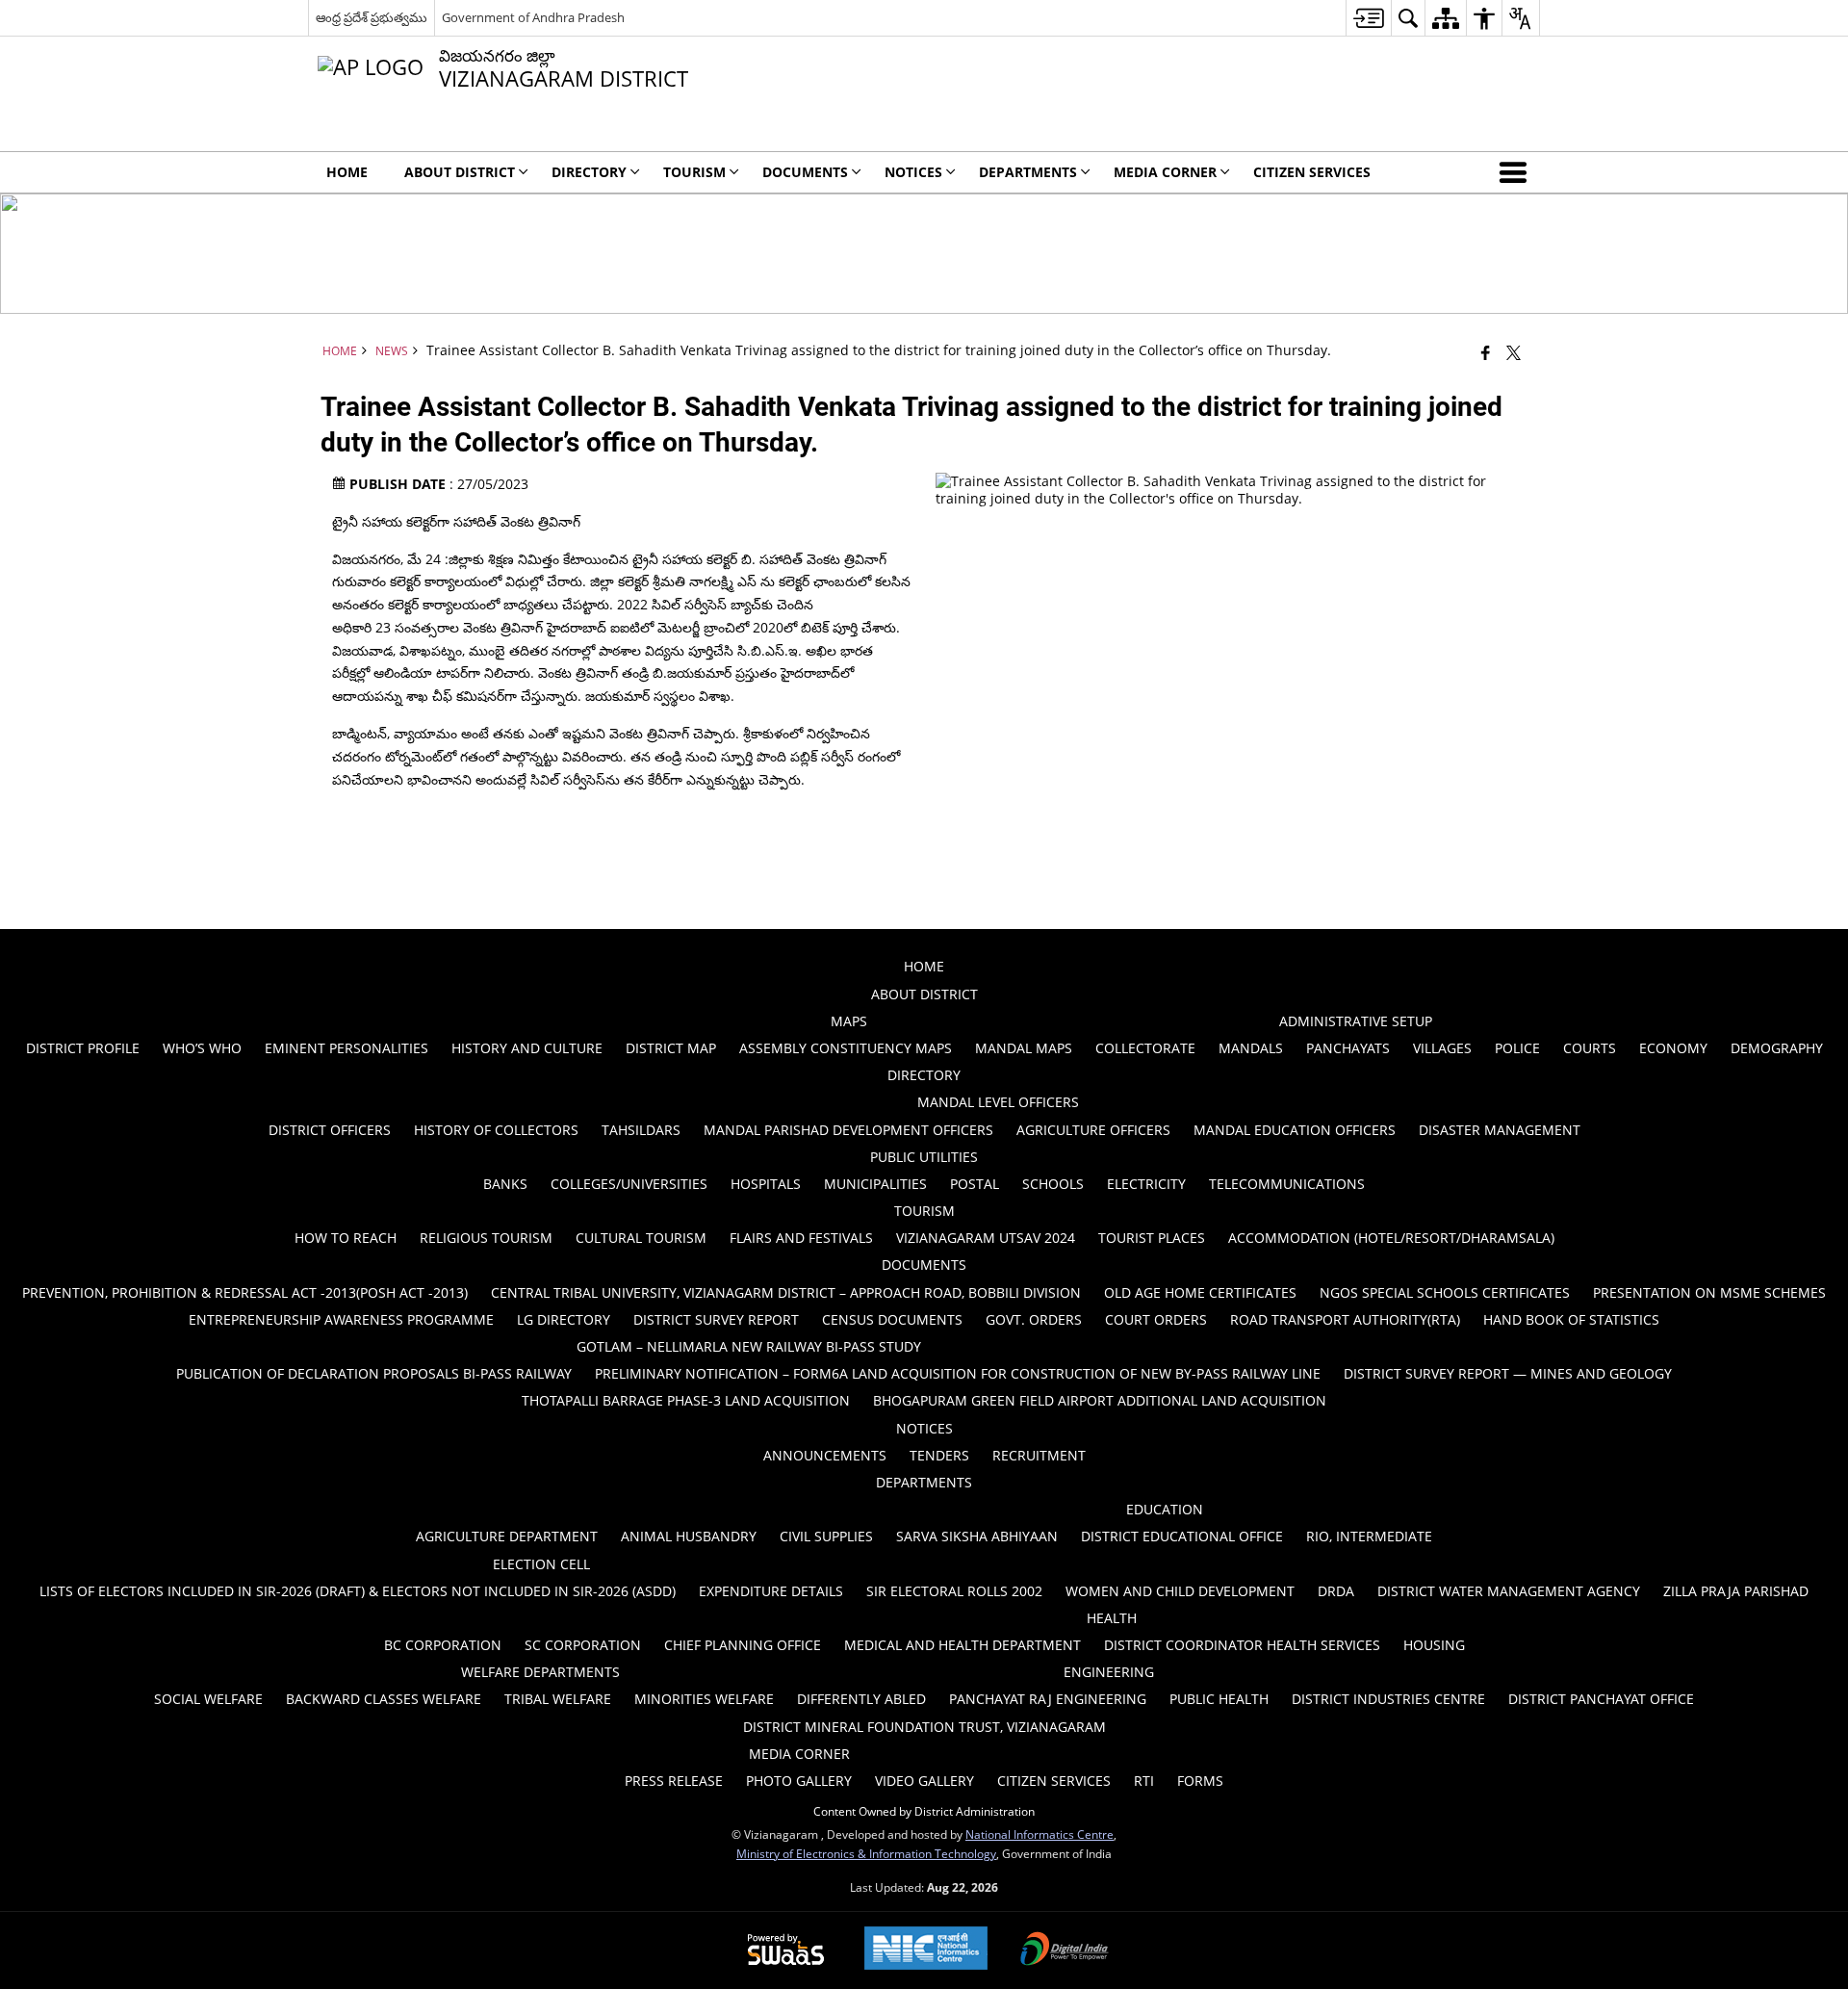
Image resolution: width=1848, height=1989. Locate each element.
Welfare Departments (540, 1672)
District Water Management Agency (1509, 1591)
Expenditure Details (771, 1591)
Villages (1442, 1048)
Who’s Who (202, 1048)
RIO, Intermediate (1369, 1536)
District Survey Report (716, 1319)
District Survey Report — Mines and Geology (1508, 1373)
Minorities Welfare (704, 1699)
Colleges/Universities (629, 1184)
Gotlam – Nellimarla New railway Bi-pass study (749, 1346)
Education (1165, 1509)
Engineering (1109, 1672)
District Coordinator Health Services (1242, 1645)
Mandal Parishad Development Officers (848, 1130)
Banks (505, 1184)
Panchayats (1348, 1048)
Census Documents (892, 1319)
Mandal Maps (1024, 1048)
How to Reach (346, 1238)
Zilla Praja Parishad (1736, 1591)
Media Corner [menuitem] (1165, 172)
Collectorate (1145, 1048)
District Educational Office (1182, 1536)
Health (1112, 1618)
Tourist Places (1152, 1238)
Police (1517, 1048)
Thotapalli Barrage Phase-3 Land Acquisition (686, 1400)
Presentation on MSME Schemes (1709, 1292)
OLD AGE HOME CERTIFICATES (1200, 1292)
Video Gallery (924, 1781)
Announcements (825, 1455)
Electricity (1146, 1184)
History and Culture (527, 1048)
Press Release (674, 1781)
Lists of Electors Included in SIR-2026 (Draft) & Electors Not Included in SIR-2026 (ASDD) (358, 1591)
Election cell (541, 1564)
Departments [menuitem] (1028, 172)
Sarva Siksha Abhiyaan (977, 1536)
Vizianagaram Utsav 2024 (986, 1238)
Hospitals (766, 1184)
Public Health (1219, 1699)
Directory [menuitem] (589, 172)
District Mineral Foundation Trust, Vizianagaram (924, 1727)
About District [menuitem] (460, 172)
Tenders (939, 1455)
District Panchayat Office (1601, 1699)
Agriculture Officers (1093, 1130)
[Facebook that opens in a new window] (1486, 352)
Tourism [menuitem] (694, 172)
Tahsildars (641, 1130)
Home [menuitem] (347, 172)
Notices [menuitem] (913, 172)
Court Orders (1156, 1319)
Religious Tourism (486, 1238)
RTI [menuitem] (1144, 1781)
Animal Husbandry (689, 1536)
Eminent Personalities (346, 1048)
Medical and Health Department (962, 1645)
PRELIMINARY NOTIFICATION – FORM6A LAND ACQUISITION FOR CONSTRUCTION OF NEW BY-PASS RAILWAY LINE (958, 1373)
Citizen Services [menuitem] (1312, 172)
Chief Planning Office (743, 1645)
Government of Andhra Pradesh (533, 17)
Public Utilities (924, 1157)
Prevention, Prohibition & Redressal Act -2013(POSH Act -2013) (245, 1292)
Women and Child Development (1180, 1591)
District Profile (83, 1048)
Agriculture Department (507, 1536)
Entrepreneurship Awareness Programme (341, 1319)
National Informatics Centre (1039, 1834)
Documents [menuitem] (805, 172)
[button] (1517, 172)
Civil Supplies (826, 1536)
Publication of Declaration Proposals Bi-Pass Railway (374, 1373)
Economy (1673, 1048)
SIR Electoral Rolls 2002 (954, 1591)
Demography (1777, 1048)
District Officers (330, 1130)
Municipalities (875, 1184)
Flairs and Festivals (801, 1238)
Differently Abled (861, 1699)
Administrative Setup (1356, 1021)
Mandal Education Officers (1295, 1130)
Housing (1434, 1645)
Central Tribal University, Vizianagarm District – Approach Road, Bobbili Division (786, 1292)
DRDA (1336, 1591)
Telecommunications (1287, 1184)
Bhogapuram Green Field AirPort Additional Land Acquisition (1100, 1400)
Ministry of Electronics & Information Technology (866, 1853)
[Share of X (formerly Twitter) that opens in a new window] (1514, 352)
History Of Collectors (496, 1130)
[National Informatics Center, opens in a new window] (926, 1950)
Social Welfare (208, 1699)
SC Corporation (583, 1645)
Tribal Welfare (558, 1699)
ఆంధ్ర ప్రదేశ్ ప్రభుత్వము (372, 17)
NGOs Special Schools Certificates (1445, 1292)
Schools (1053, 1184)
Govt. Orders (1034, 1319)
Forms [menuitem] (1200, 1781)
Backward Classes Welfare (384, 1699)
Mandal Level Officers (998, 1102)
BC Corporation (443, 1645)
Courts (1590, 1048)
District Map (671, 1048)
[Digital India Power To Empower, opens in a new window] (1065, 1950)
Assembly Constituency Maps (846, 1048)
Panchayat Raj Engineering (1048, 1699)
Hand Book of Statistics (1571, 1319)
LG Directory (564, 1319)
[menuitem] (1368, 18)
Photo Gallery (799, 1781)
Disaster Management (1500, 1130)
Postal (975, 1184)
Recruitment (1039, 1455)
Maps (849, 1021)
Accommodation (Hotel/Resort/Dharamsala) (1391, 1238)
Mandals (1251, 1048)
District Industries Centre (1388, 1699)
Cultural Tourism (641, 1238)
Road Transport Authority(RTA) (1345, 1319)
